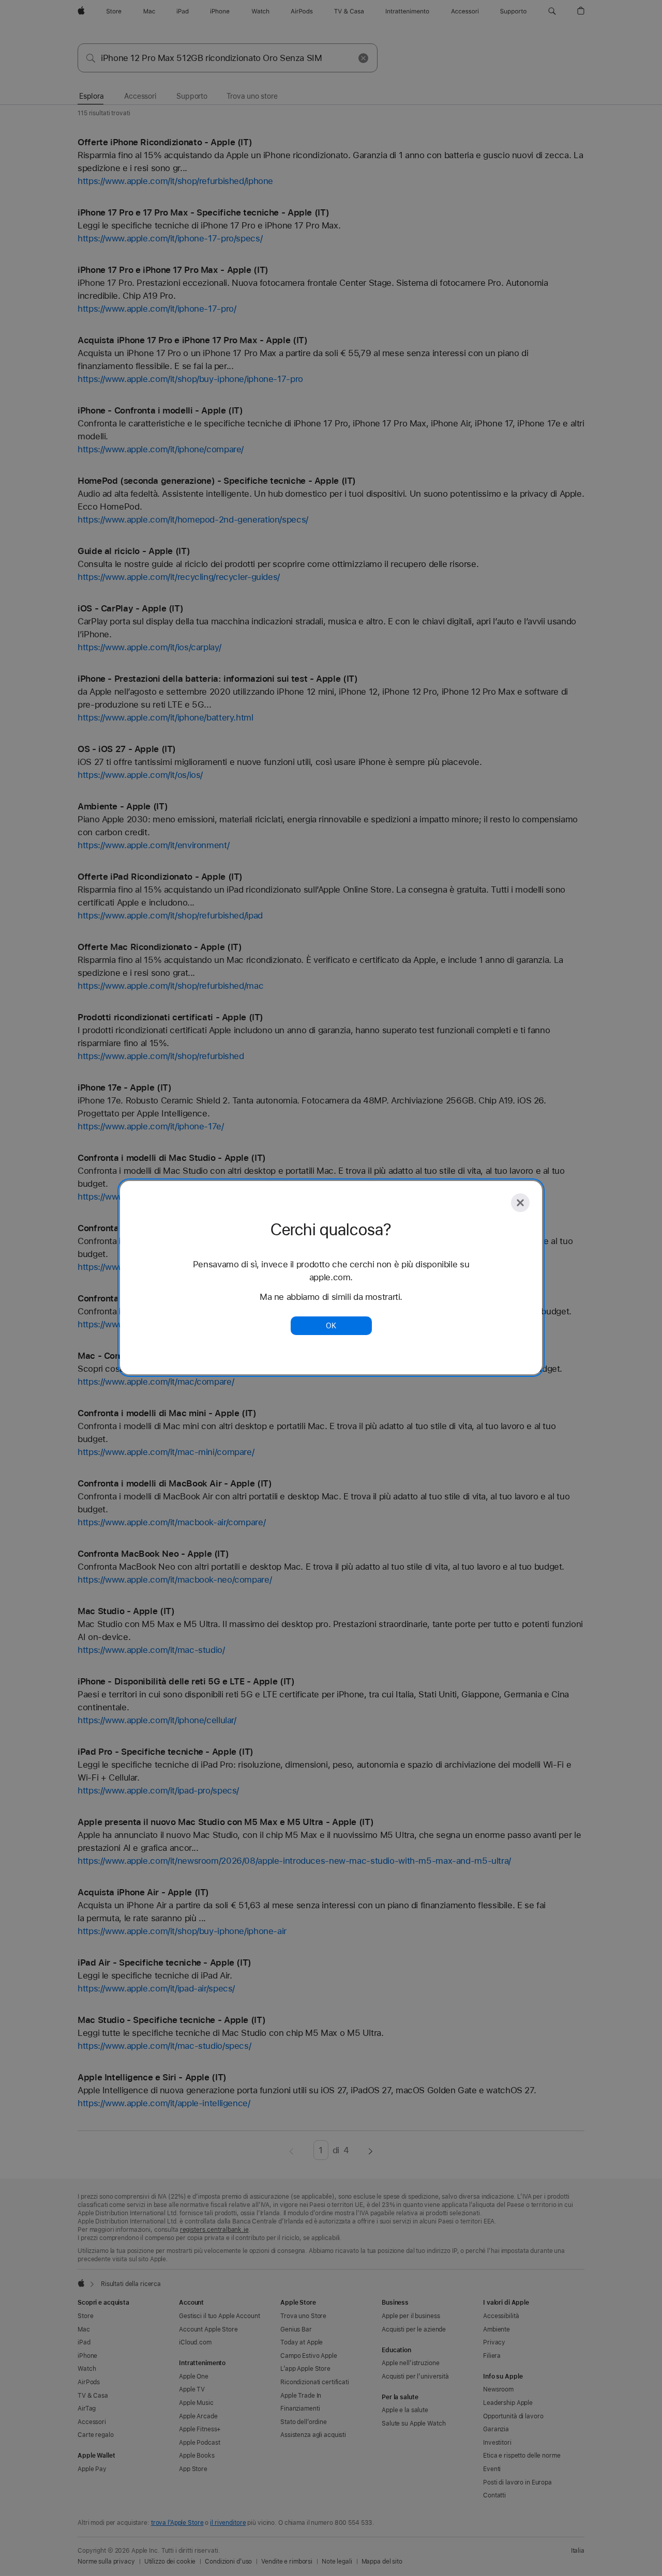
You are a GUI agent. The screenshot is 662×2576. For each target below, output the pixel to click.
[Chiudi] (520, 1203)
